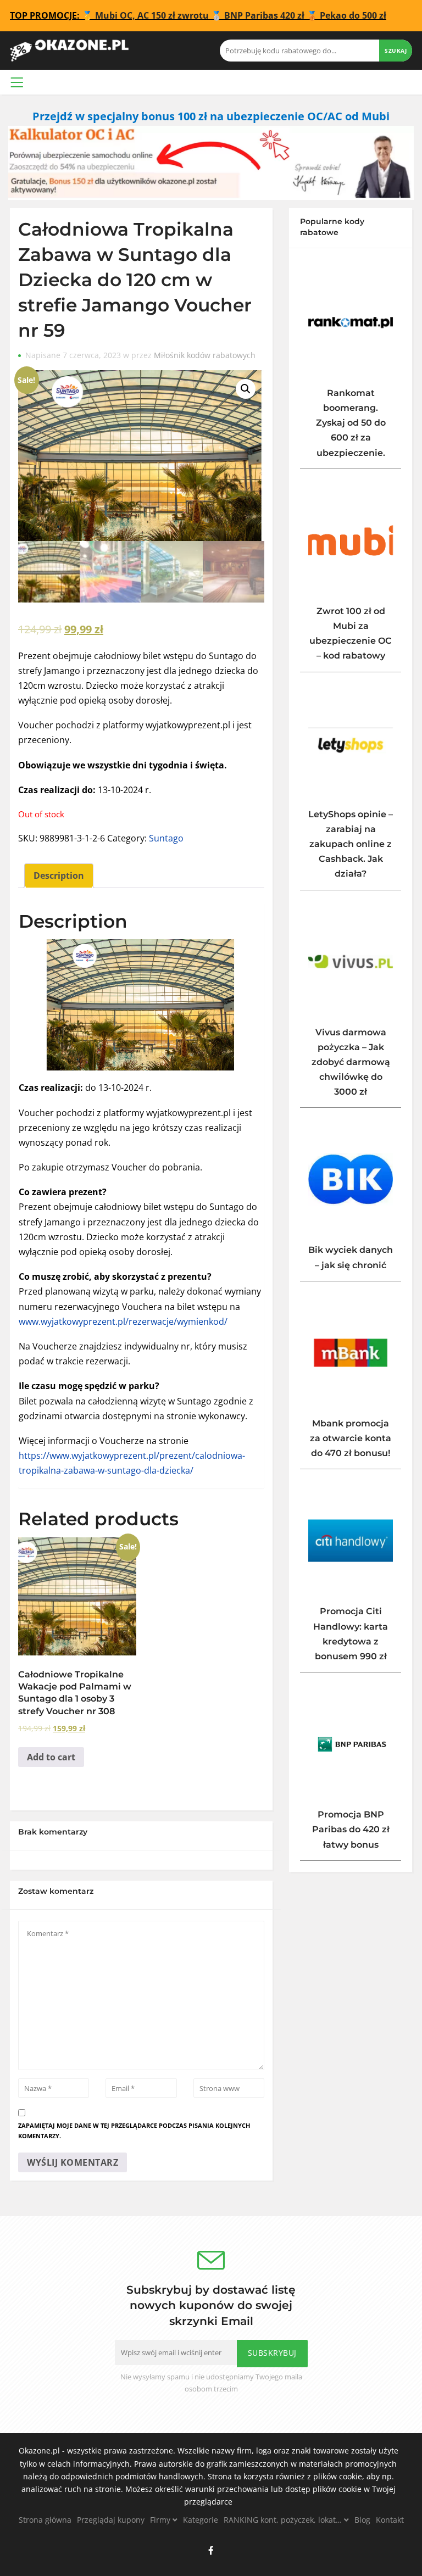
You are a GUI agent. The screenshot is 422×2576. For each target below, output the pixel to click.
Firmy (161, 2520)
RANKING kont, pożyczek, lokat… (284, 2520)
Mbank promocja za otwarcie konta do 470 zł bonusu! (351, 1438)
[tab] (59, 876)
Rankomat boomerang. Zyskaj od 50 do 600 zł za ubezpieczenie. (351, 423)
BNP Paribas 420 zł (264, 15)
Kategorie (201, 2520)
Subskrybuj (272, 2353)
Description (59, 876)
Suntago (166, 838)
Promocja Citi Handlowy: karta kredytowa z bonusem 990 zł (351, 1634)
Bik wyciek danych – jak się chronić (351, 1257)
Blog (362, 2520)
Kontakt (390, 2520)
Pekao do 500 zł (353, 15)
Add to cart (51, 1757)
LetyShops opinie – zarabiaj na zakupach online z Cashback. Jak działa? (351, 844)
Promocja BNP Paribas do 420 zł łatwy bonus (351, 1829)
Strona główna (45, 2520)
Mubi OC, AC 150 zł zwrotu (152, 15)
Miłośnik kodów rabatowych (205, 355)
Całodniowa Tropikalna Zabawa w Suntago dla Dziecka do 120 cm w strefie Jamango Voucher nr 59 (135, 280)
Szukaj (396, 51)
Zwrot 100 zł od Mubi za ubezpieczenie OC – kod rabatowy (351, 634)
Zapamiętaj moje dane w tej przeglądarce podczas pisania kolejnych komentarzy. (134, 2131)
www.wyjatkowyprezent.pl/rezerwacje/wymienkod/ (123, 1322)
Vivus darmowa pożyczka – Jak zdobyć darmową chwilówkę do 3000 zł (351, 1062)
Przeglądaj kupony (111, 2520)
